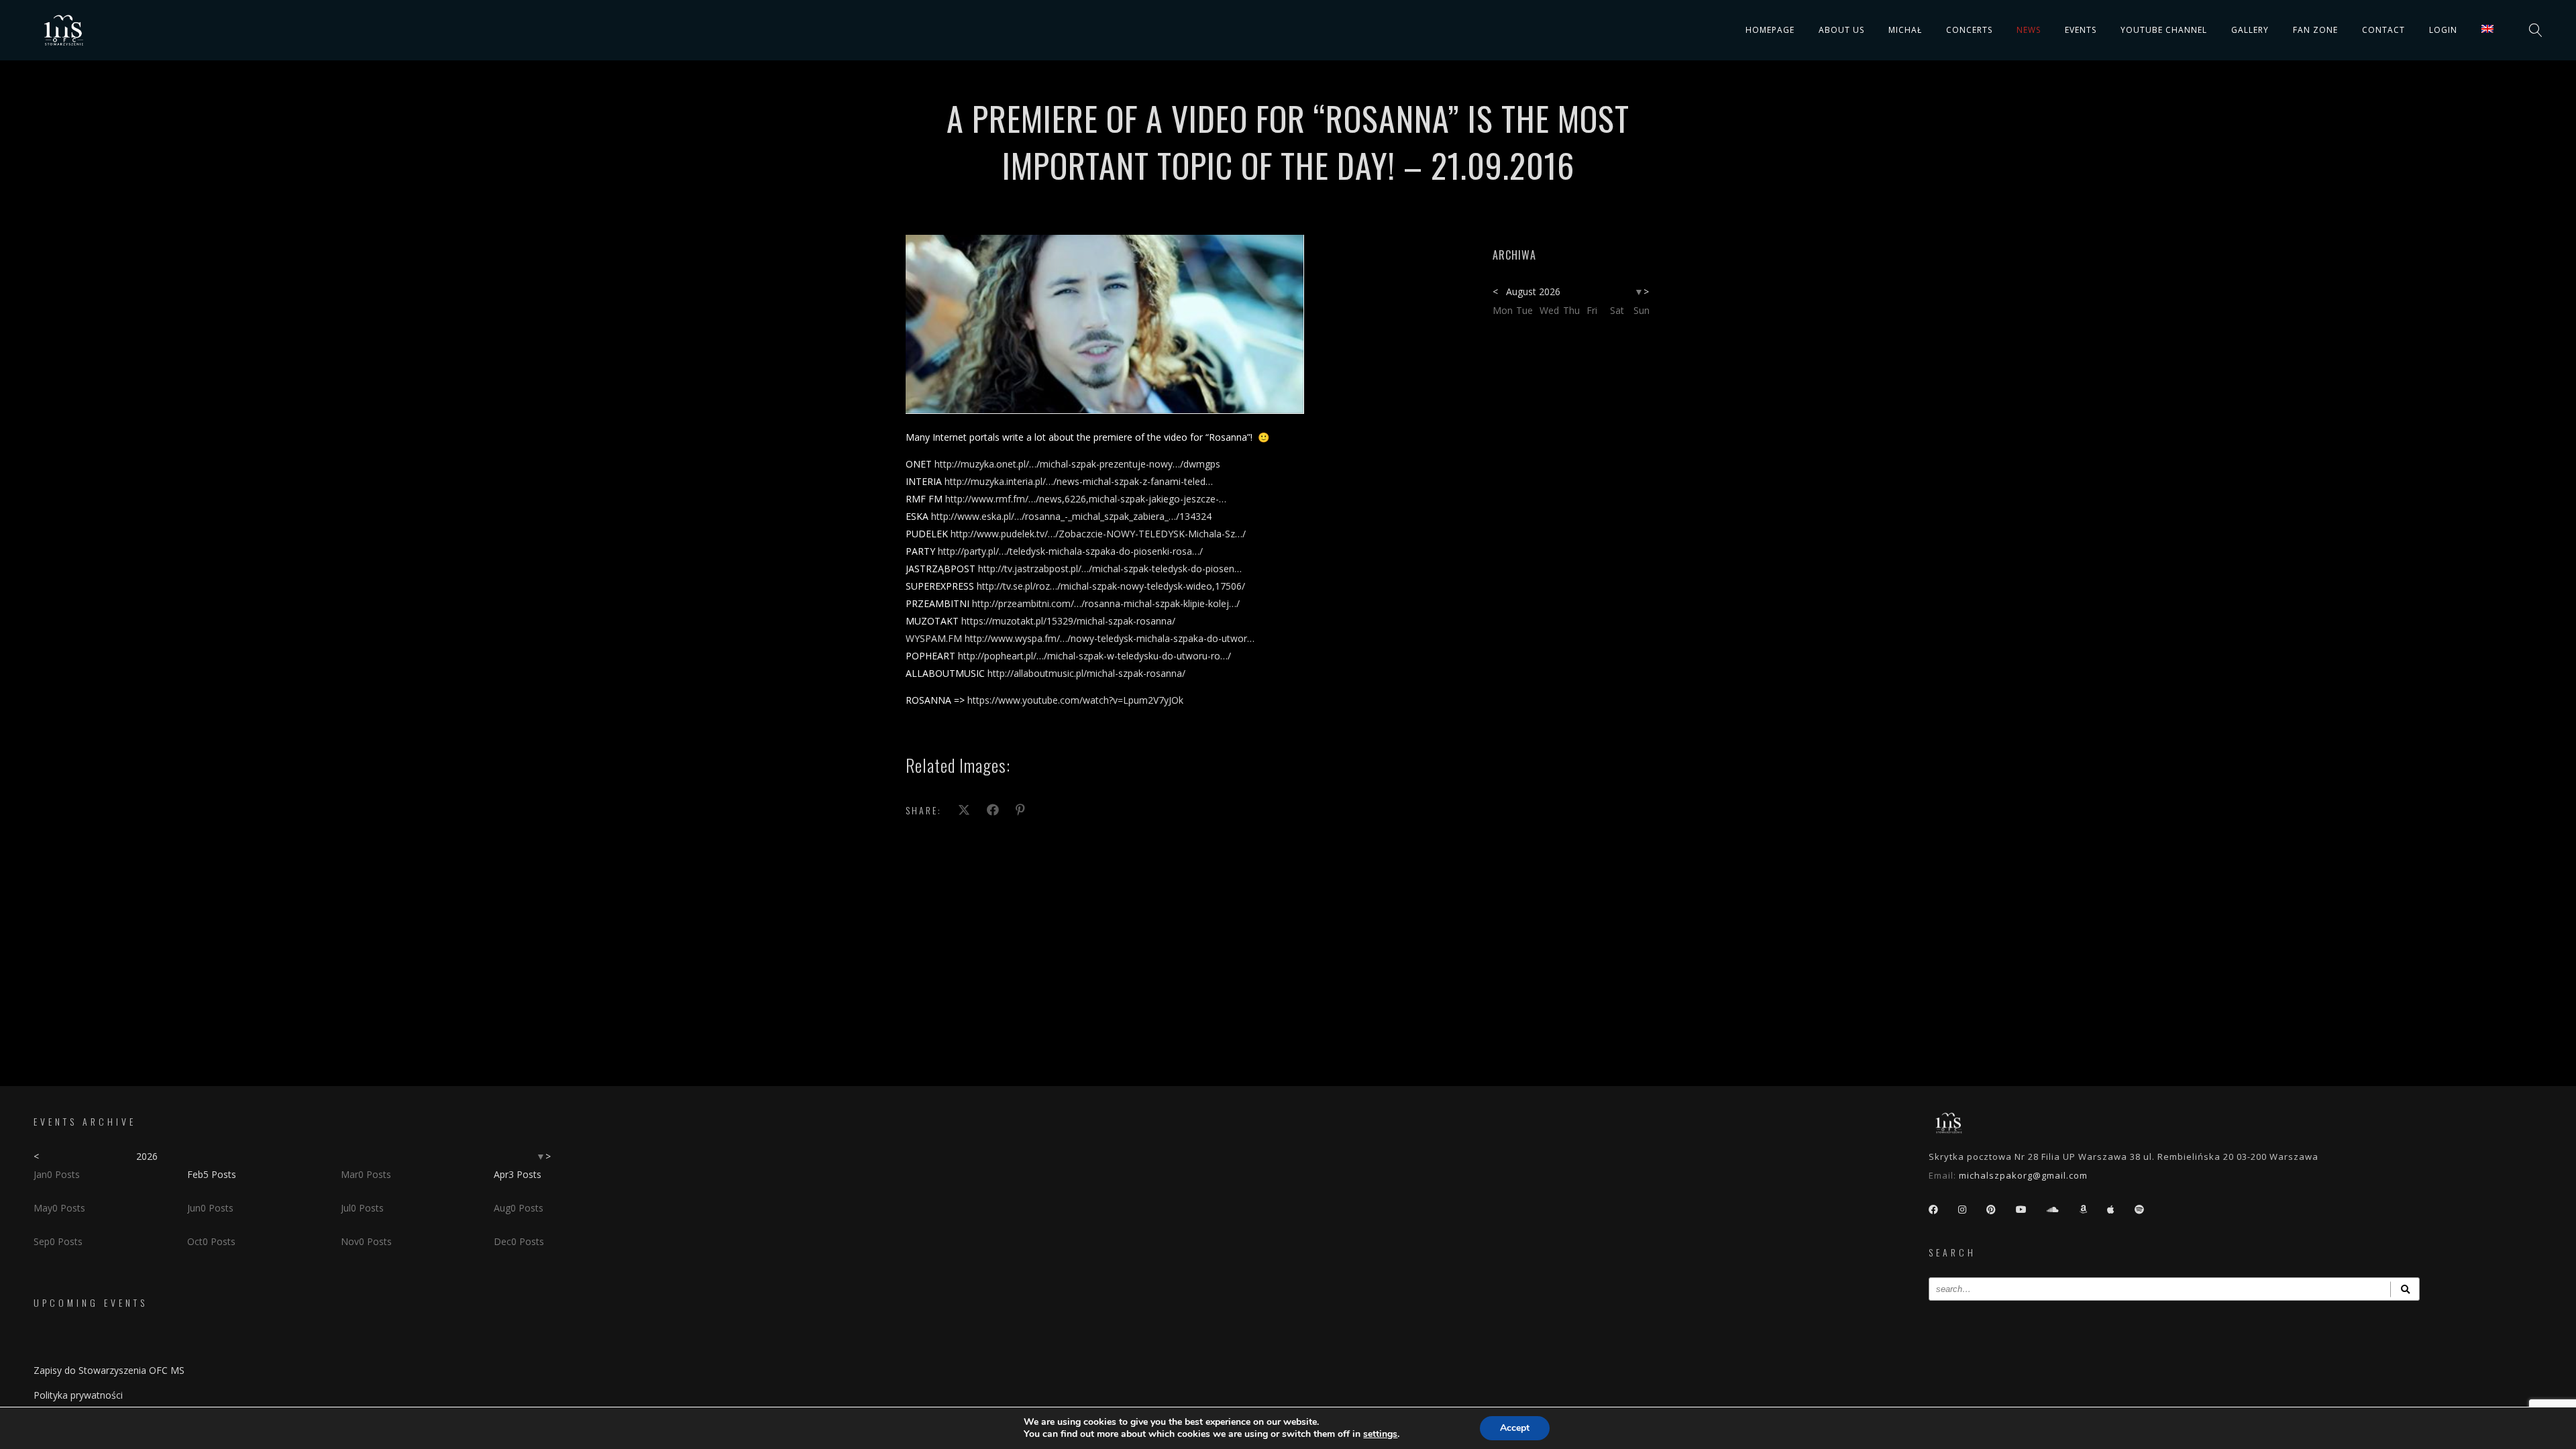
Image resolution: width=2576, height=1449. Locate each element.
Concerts (1969, 30)
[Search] (2405, 1289)
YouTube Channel (2164, 30)
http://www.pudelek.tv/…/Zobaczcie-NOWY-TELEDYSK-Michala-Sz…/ (1098, 534)
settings (1380, 1434)
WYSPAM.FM (934, 638)
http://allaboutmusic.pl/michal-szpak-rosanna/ (1086, 673)
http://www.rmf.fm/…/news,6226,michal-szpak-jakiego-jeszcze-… (1086, 499)
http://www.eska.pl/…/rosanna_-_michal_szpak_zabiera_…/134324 (1071, 516)
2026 (147, 1156)
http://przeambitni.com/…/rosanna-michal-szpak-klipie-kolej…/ (1106, 603)
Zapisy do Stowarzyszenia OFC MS (109, 1370)
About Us (1841, 30)
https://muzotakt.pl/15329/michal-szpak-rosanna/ (1068, 621)
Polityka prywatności (78, 1395)
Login (2443, 30)
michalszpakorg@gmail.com (2023, 1175)
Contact (2383, 30)
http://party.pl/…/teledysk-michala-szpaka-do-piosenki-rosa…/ (1070, 551)
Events (2081, 30)
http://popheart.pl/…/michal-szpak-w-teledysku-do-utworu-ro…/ (1094, 656)
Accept (1515, 1428)
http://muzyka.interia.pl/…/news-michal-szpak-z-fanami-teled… (1079, 481)
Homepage (1770, 30)
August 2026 (1533, 291)
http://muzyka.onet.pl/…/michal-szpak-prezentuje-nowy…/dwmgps (1077, 464)
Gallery (2250, 30)
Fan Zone (2315, 30)
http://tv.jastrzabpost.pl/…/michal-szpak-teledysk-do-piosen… (1110, 569)
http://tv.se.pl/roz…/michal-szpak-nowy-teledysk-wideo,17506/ (1111, 586)
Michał (1905, 30)
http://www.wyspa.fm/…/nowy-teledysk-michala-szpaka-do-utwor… (1110, 638)
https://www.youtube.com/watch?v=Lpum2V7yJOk (1075, 700)
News (2029, 30)
